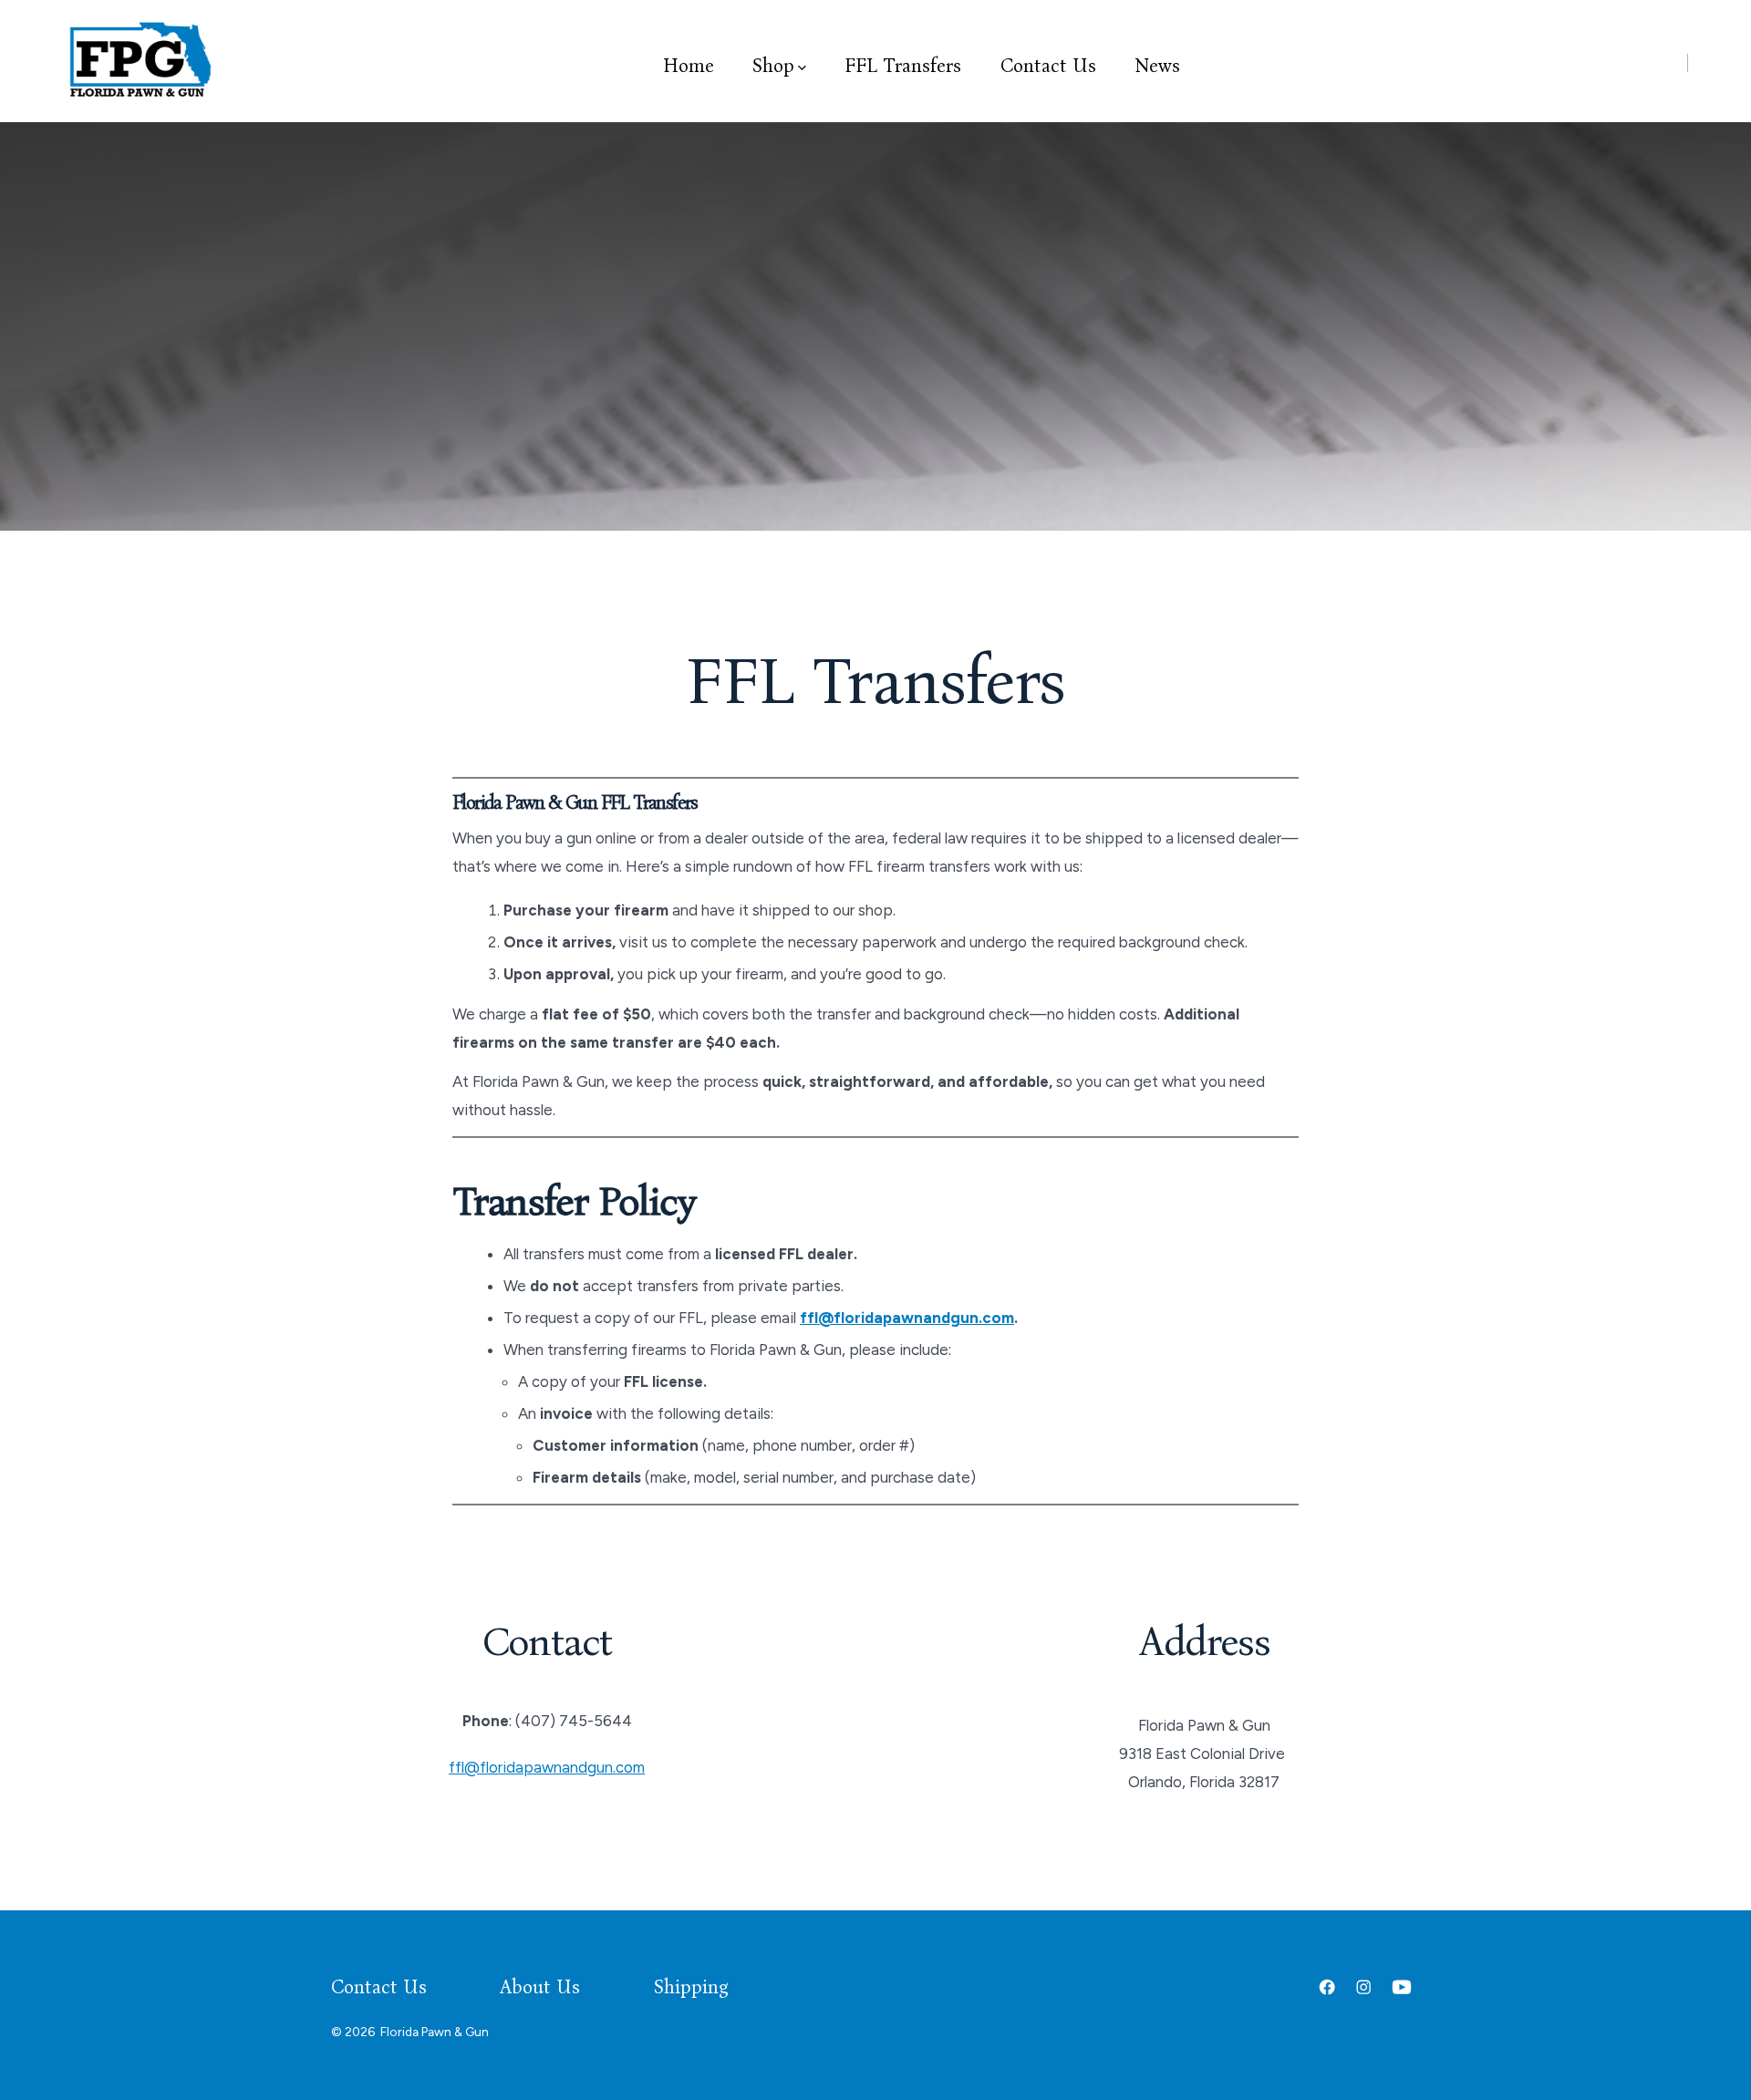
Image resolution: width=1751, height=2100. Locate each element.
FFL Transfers (903, 66)
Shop (773, 66)
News (1157, 66)
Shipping (691, 1987)
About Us (540, 1987)
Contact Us (1048, 66)
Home (689, 66)
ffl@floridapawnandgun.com (907, 1318)
